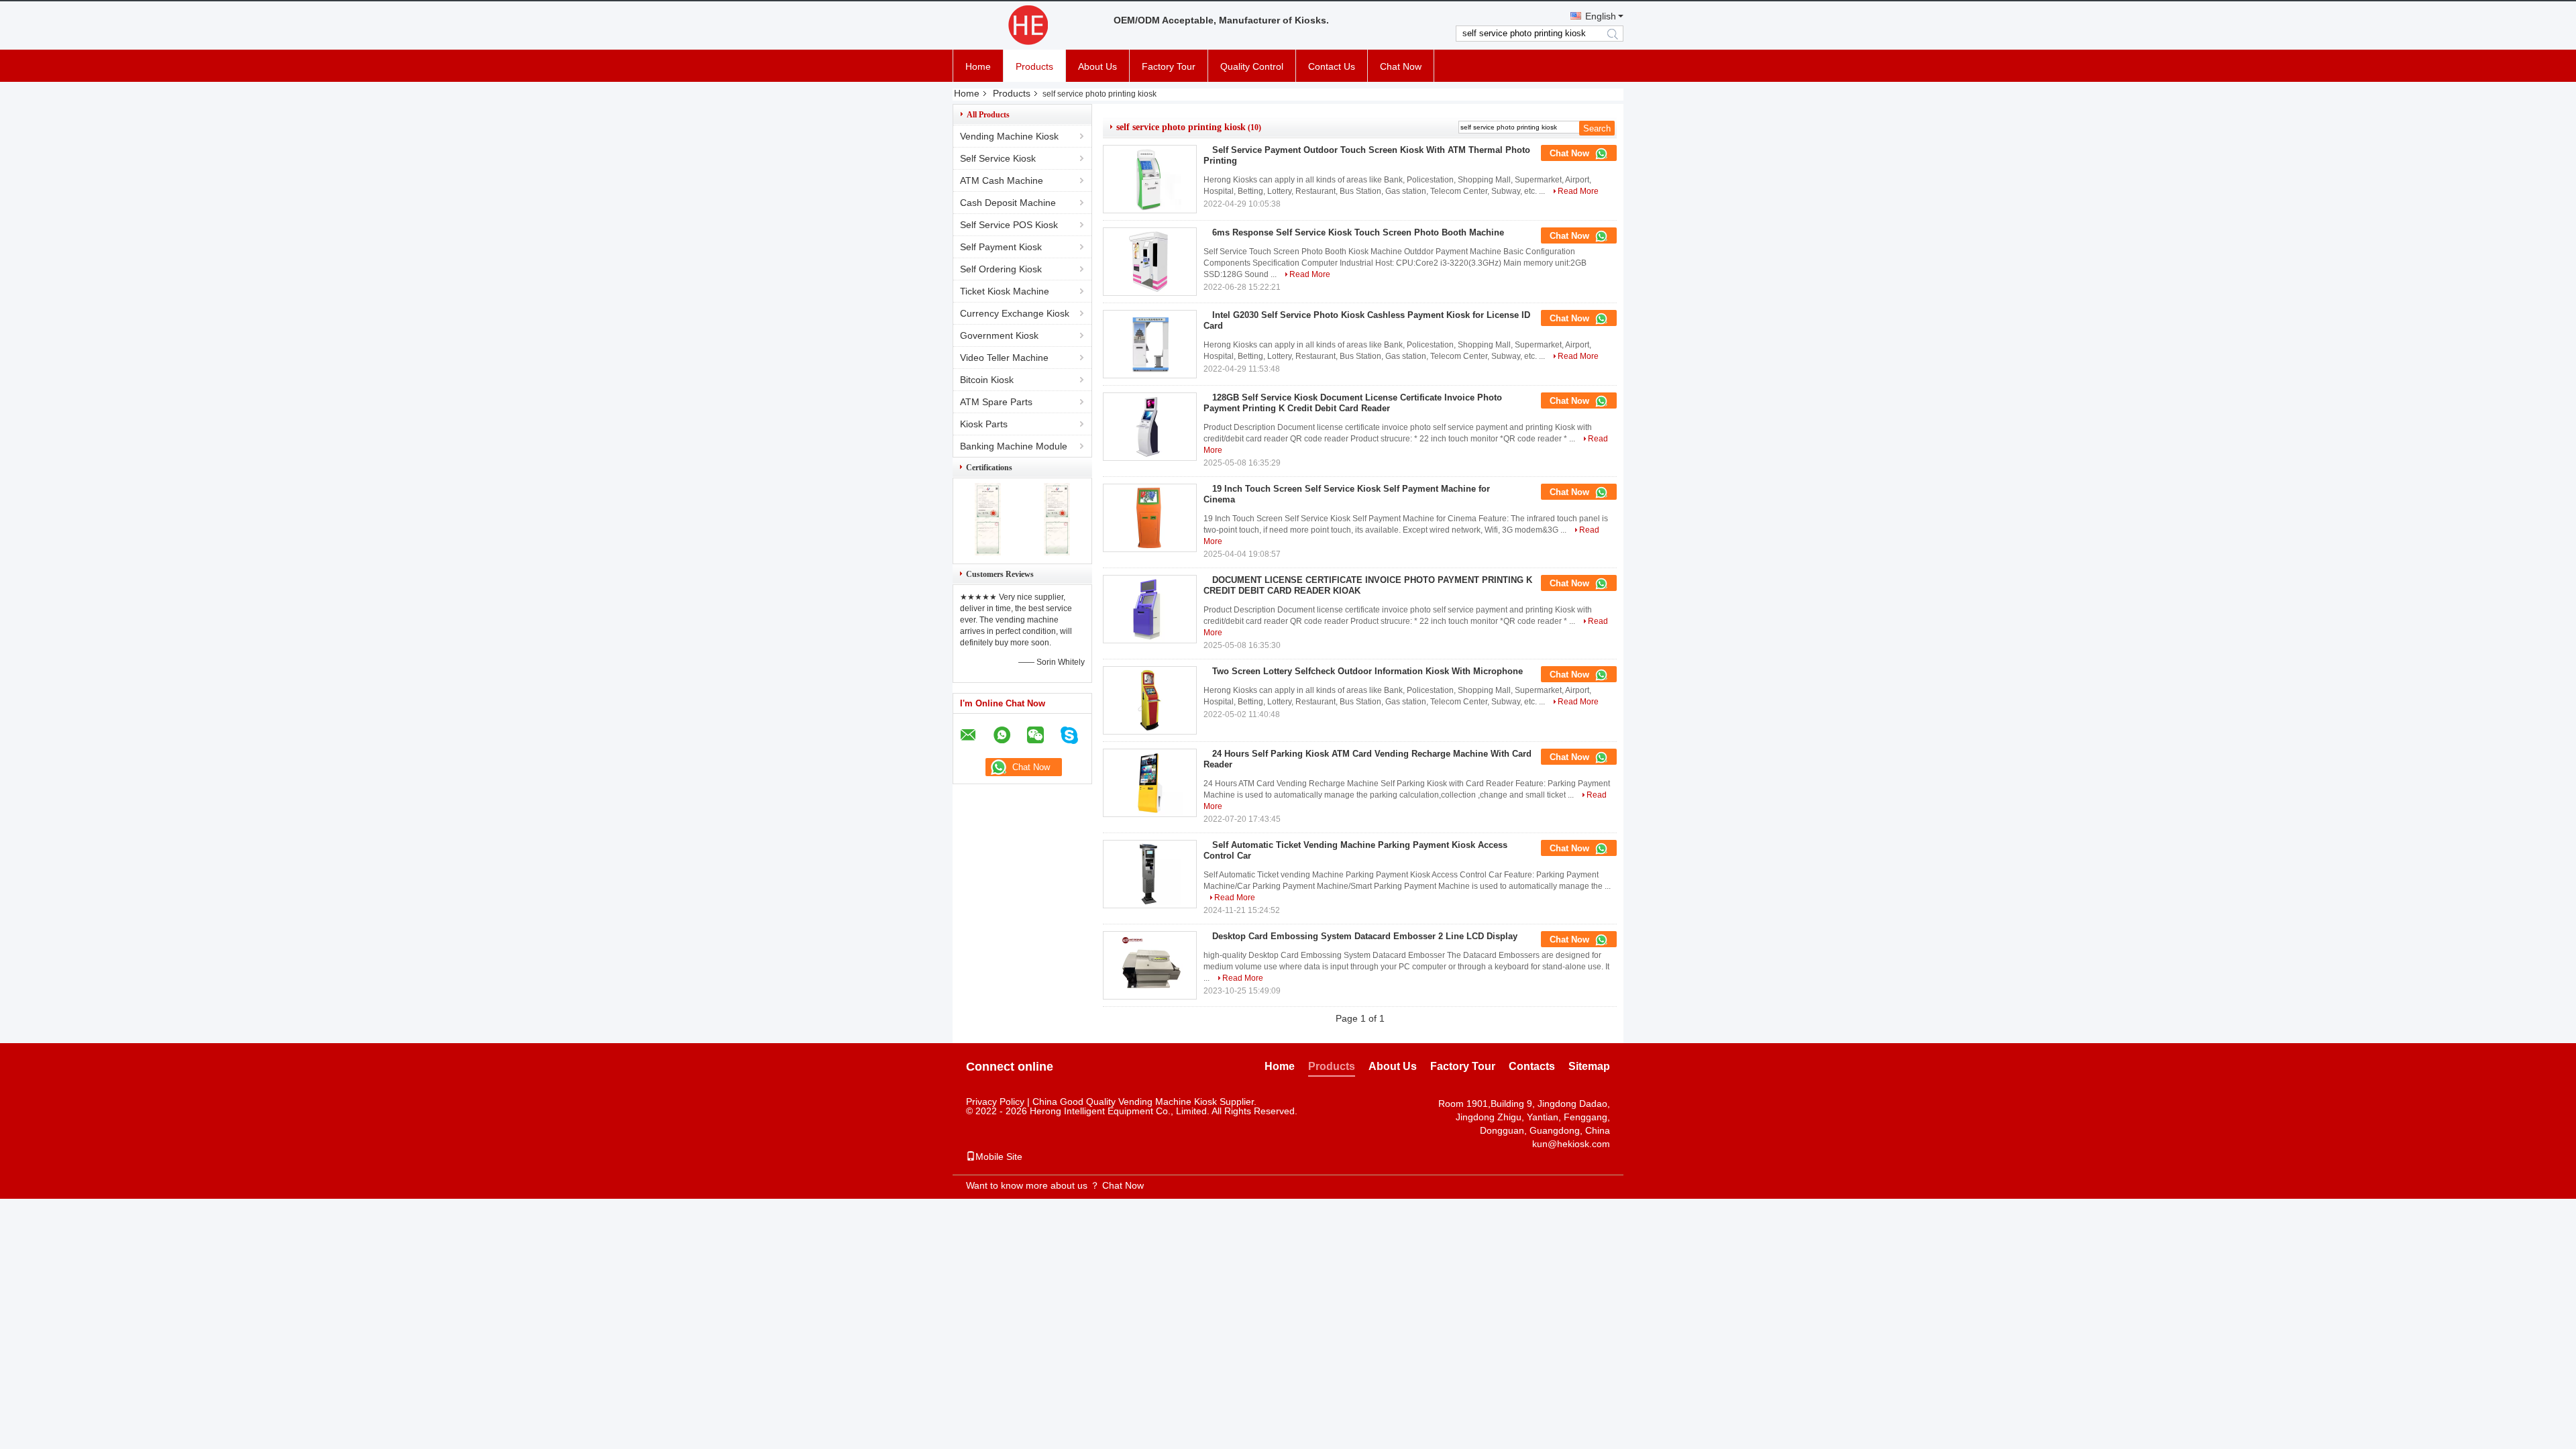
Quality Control (1252, 66)
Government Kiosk (999, 335)
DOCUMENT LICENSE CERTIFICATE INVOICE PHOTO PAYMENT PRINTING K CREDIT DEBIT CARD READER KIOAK (1368, 585)
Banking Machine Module (1014, 446)
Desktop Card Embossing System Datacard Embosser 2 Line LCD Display (1365, 936)
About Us (1097, 66)
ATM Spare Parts (996, 402)
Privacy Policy (995, 1102)
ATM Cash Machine (1002, 180)
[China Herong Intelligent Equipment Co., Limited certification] (988, 552)
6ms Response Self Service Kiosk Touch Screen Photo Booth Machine (1358, 232)
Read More (1578, 191)
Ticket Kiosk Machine (1005, 291)
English (1601, 16)
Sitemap (1589, 1066)
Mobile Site (999, 1157)
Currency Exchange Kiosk (1015, 313)
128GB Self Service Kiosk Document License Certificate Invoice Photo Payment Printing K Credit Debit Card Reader (1353, 403)
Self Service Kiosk (998, 158)
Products (1034, 66)
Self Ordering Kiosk (1001, 269)
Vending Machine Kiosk (1009, 136)
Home (978, 66)
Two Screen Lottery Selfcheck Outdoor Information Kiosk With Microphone (1367, 671)
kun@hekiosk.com (1571, 1144)
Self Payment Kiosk (1001, 247)
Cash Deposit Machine (1008, 203)
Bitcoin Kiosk (987, 380)
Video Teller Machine (1004, 358)
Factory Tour (1169, 66)
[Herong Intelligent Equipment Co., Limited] (1026, 25)
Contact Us (1332, 66)
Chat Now (1401, 66)
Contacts (1532, 1066)
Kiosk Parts (984, 424)
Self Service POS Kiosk (1009, 225)
